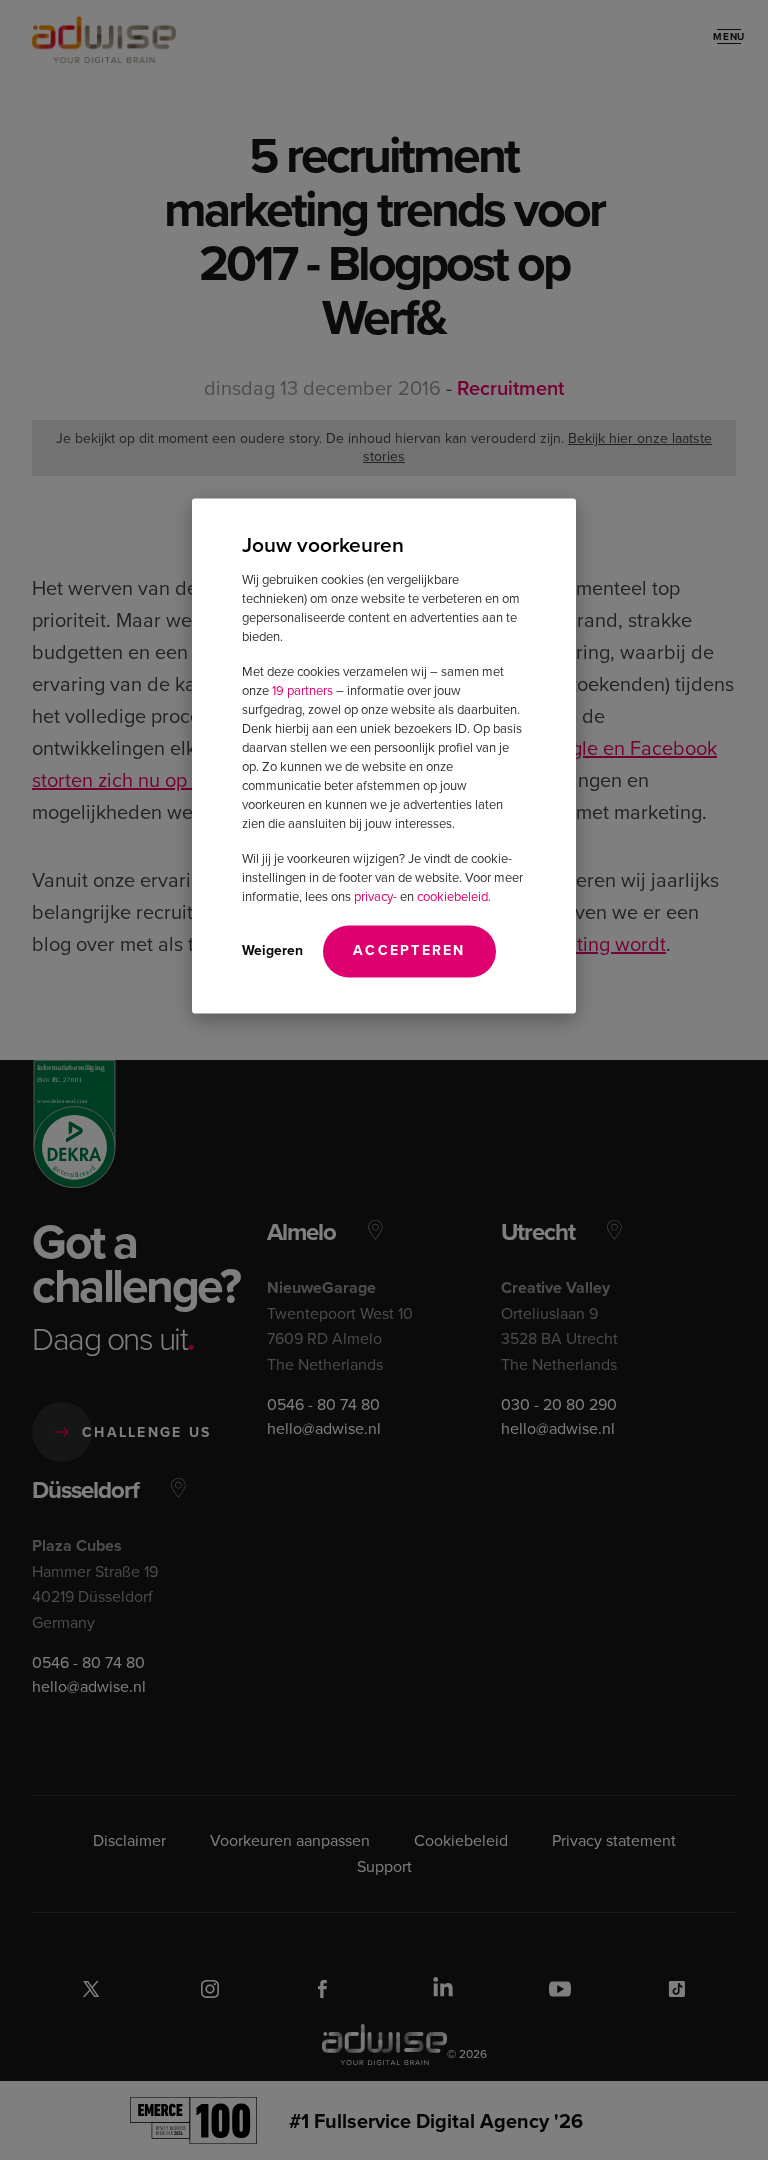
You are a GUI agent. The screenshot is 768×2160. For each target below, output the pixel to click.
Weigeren (272, 950)
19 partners (302, 690)
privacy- (375, 896)
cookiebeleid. (454, 896)
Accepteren (409, 950)
